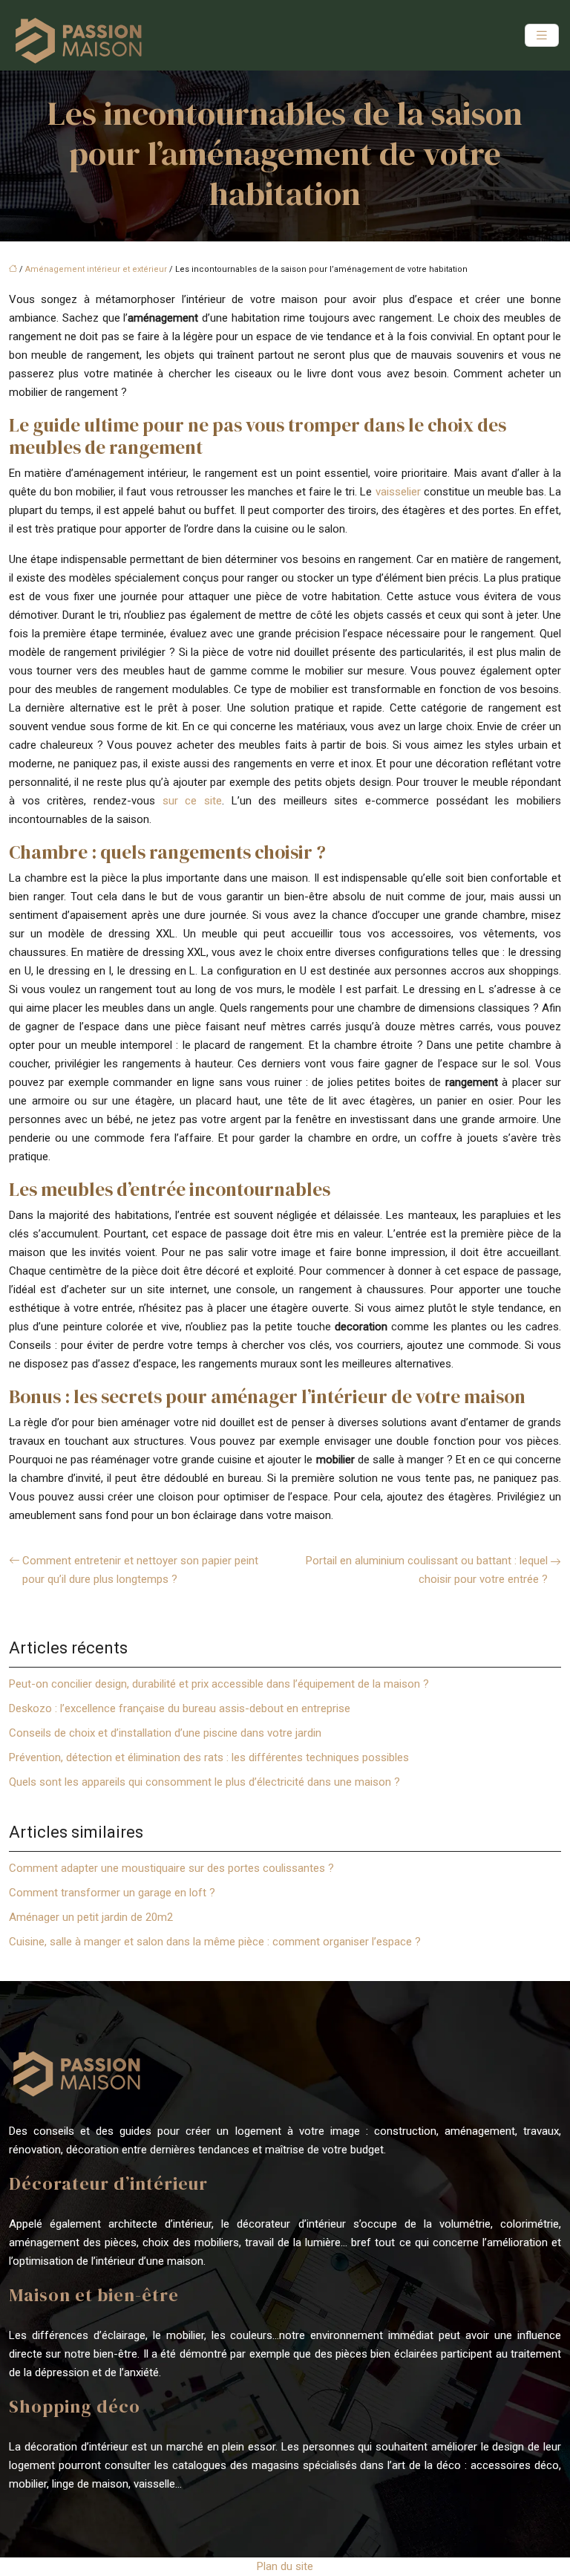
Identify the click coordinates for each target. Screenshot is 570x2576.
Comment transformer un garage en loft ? (112, 1893)
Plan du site (285, 2566)
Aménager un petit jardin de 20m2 (91, 1917)
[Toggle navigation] (542, 35)
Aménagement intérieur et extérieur (96, 269)
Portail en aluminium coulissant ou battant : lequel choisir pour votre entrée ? (427, 1570)
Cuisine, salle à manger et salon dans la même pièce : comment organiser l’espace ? (215, 1942)
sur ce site (192, 801)
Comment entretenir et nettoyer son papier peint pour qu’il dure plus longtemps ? (140, 1570)
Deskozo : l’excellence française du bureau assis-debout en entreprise (180, 1708)
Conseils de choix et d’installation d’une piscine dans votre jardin (165, 1733)
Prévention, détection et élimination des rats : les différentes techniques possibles (209, 1757)
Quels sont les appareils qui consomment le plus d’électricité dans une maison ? (204, 1782)
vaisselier (398, 492)
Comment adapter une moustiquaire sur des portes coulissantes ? (171, 1868)
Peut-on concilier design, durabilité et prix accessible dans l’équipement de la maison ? (219, 1684)
